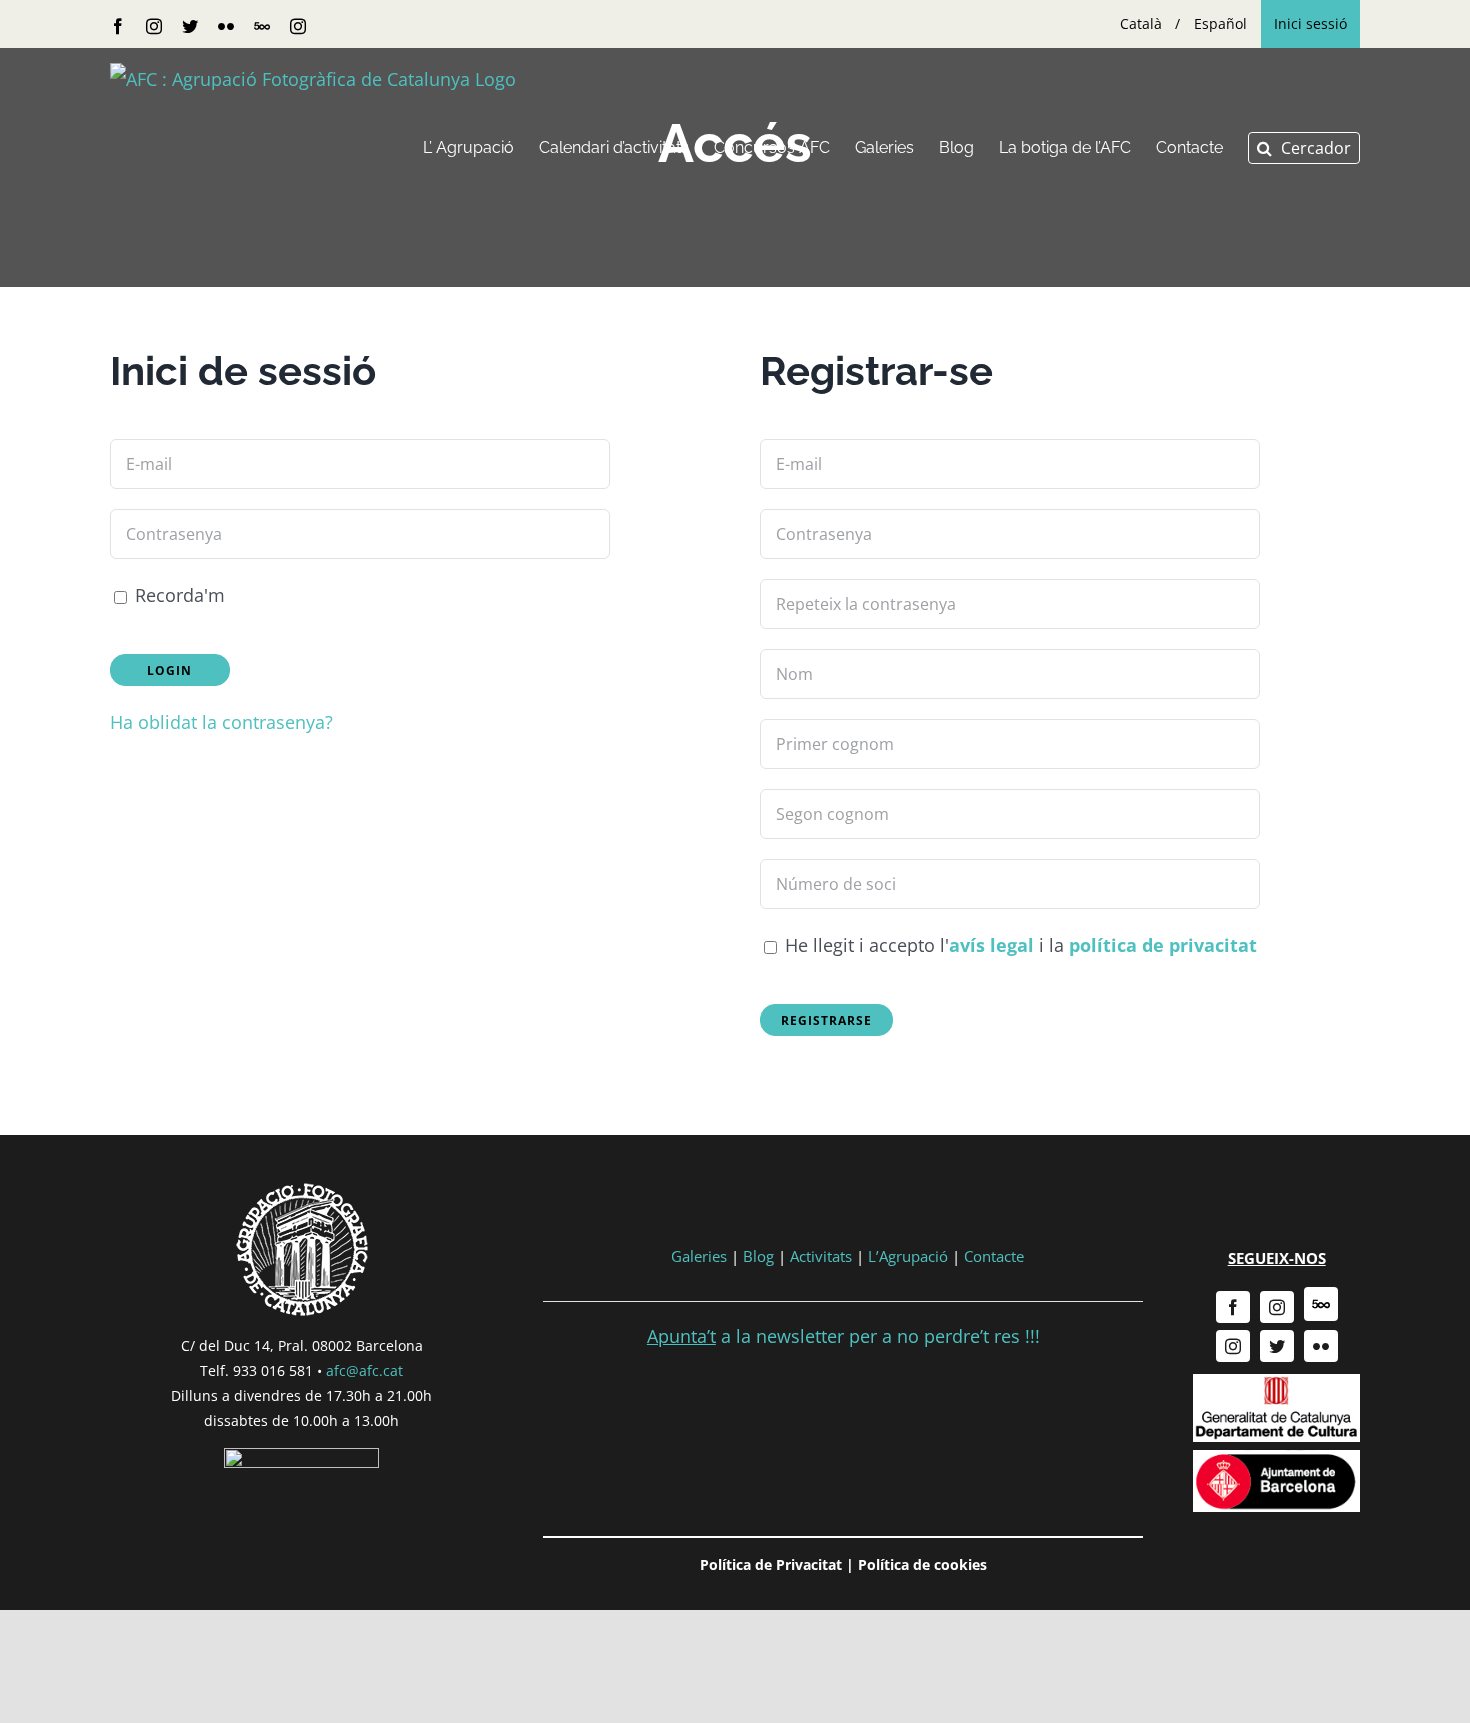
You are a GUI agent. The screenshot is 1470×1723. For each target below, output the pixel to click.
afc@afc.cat (364, 1370)
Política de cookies (922, 1564)
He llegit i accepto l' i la (1018, 945)
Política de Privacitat (771, 1564)
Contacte (994, 1256)
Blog (758, 1256)
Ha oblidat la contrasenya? (221, 722)
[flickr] (1321, 1346)
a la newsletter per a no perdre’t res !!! (843, 1336)
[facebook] (1233, 1307)
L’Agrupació (908, 1256)
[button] (1304, 148)
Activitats (821, 1256)
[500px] (1321, 1304)
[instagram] (1277, 1307)
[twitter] (1277, 1346)
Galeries (699, 1256)
